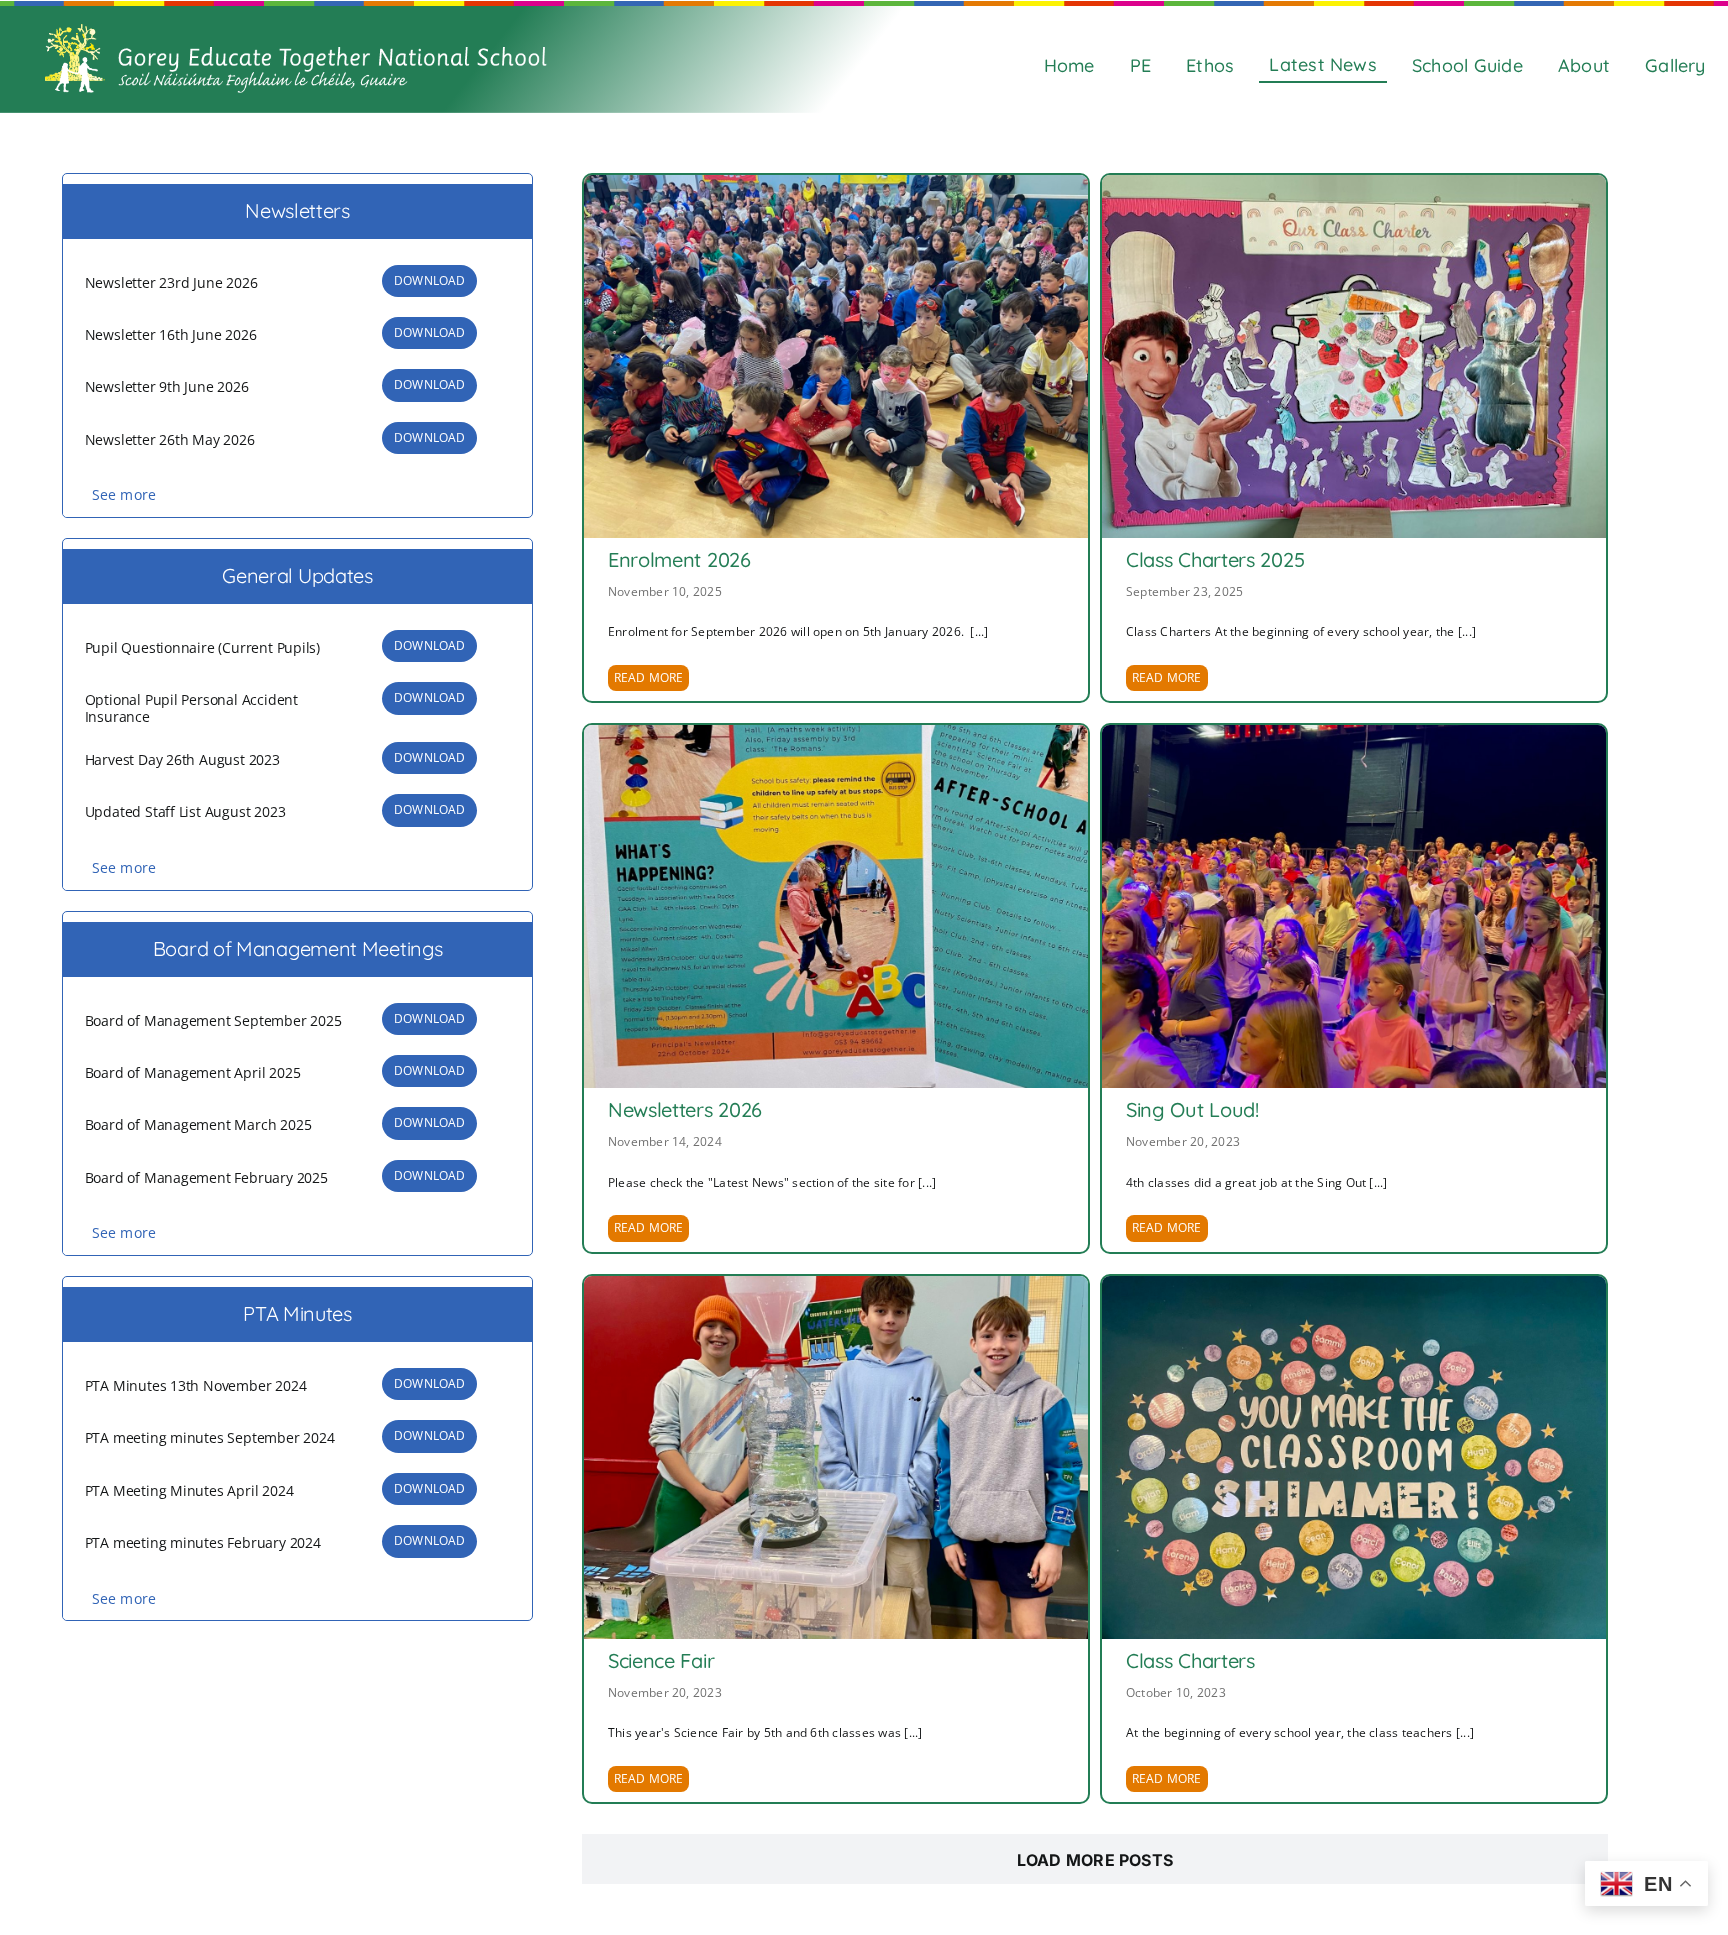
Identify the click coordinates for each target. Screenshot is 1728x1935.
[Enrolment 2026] (836, 356)
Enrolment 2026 (679, 559)
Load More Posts (1095, 1860)
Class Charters (1190, 1660)
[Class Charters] (1354, 1457)
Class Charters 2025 (1215, 559)
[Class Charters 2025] (1354, 356)
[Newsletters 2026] (836, 906)
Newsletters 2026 (685, 1109)
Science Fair (661, 1660)
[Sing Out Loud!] (1354, 906)
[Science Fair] (836, 1457)
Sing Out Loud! (1192, 1109)
